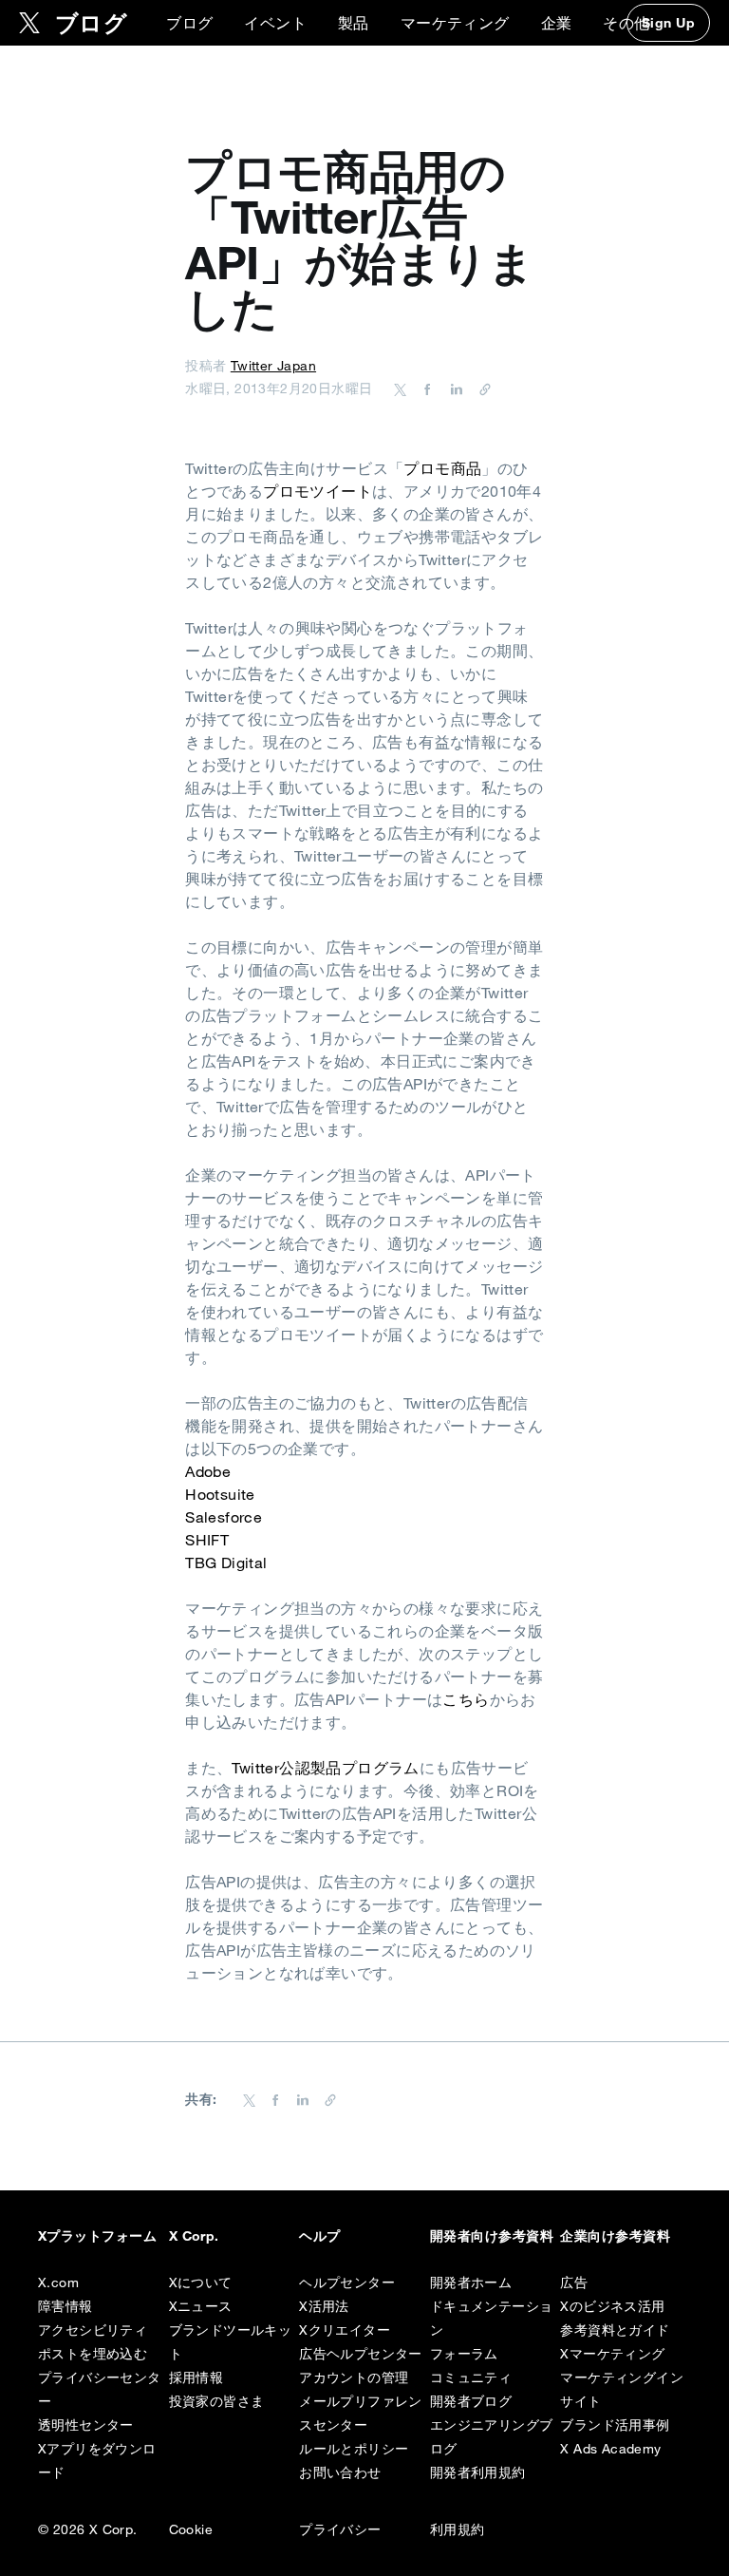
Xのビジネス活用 (612, 2306)
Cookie (191, 2529)
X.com (58, 2282)
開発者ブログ (471, 2401)
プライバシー (340, 2529)
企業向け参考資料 (615, 2236)
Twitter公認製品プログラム (325, 1768)
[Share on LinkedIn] (454, 388)
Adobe (208, 1471)
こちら (466, 1699)
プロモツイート (318, 491)
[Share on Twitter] (401, 388)
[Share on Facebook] (424, 388)
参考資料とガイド (615, 2330)
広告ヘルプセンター (361, 2354)
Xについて (201, 2282)
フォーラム (464, 2354)
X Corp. (194, 2236)
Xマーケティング (612, 2354)
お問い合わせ (340, 2472)
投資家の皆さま (217, 2401)
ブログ (189, 23)
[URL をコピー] (480, 388)
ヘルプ (319, 2236)
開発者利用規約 (478, 2472)
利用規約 (458, 2529)
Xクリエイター (345, 2330)
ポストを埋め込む (93, 2354)
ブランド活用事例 (615, 2425)
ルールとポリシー (354, 2449)
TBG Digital (226, 1563)
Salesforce (224, 1517)
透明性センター (86, 2425)
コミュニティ (471, 2377)
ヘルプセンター (347, 2282)
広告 (574, 2282)
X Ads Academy (610, 2449)
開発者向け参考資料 (492, 2236)
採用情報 (196, 2377)
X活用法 (324, 2306)
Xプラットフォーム (97, 2236)
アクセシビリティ (93, 2330)
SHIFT (207, 1540)
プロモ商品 (442, 468)
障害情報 (65, 2306)
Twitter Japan (273, 366)
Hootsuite (220, 1494)
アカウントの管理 (354, 2377)
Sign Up (668, 23)
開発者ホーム (471, 2282)
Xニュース (201, 2306)
